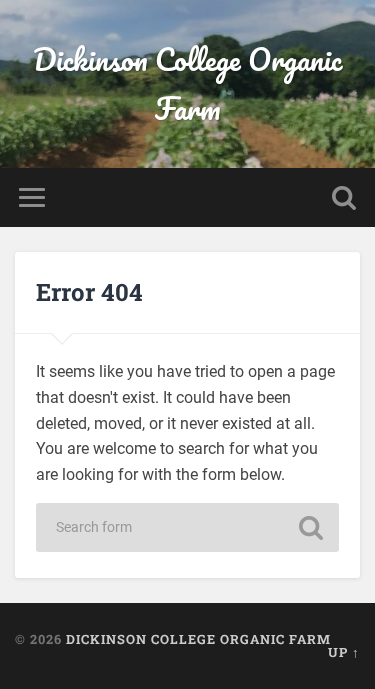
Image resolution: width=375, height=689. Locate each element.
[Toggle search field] (344, 197)
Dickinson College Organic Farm (187, 84)
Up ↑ (344, 652)
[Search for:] (188, 527)
